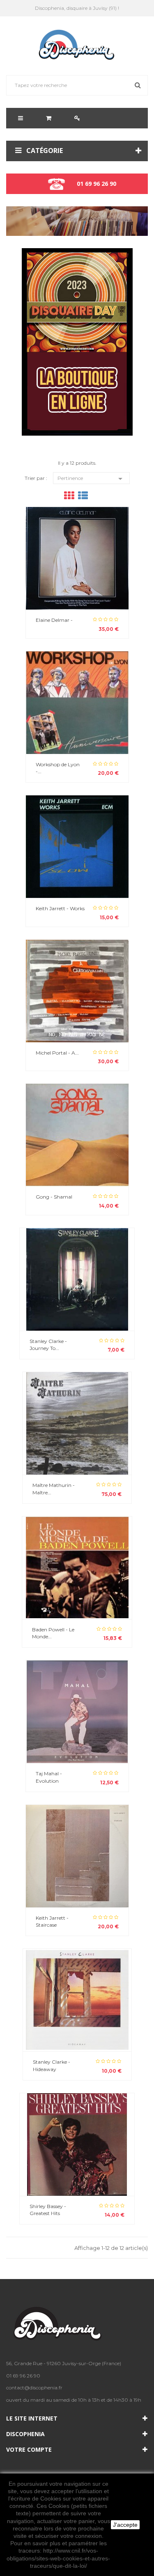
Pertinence (91, 479)
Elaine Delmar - (54, 620)
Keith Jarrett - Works (60, 908)
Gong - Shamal (54, 1197)
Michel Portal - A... (57, 1053)
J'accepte (125, 2525)
